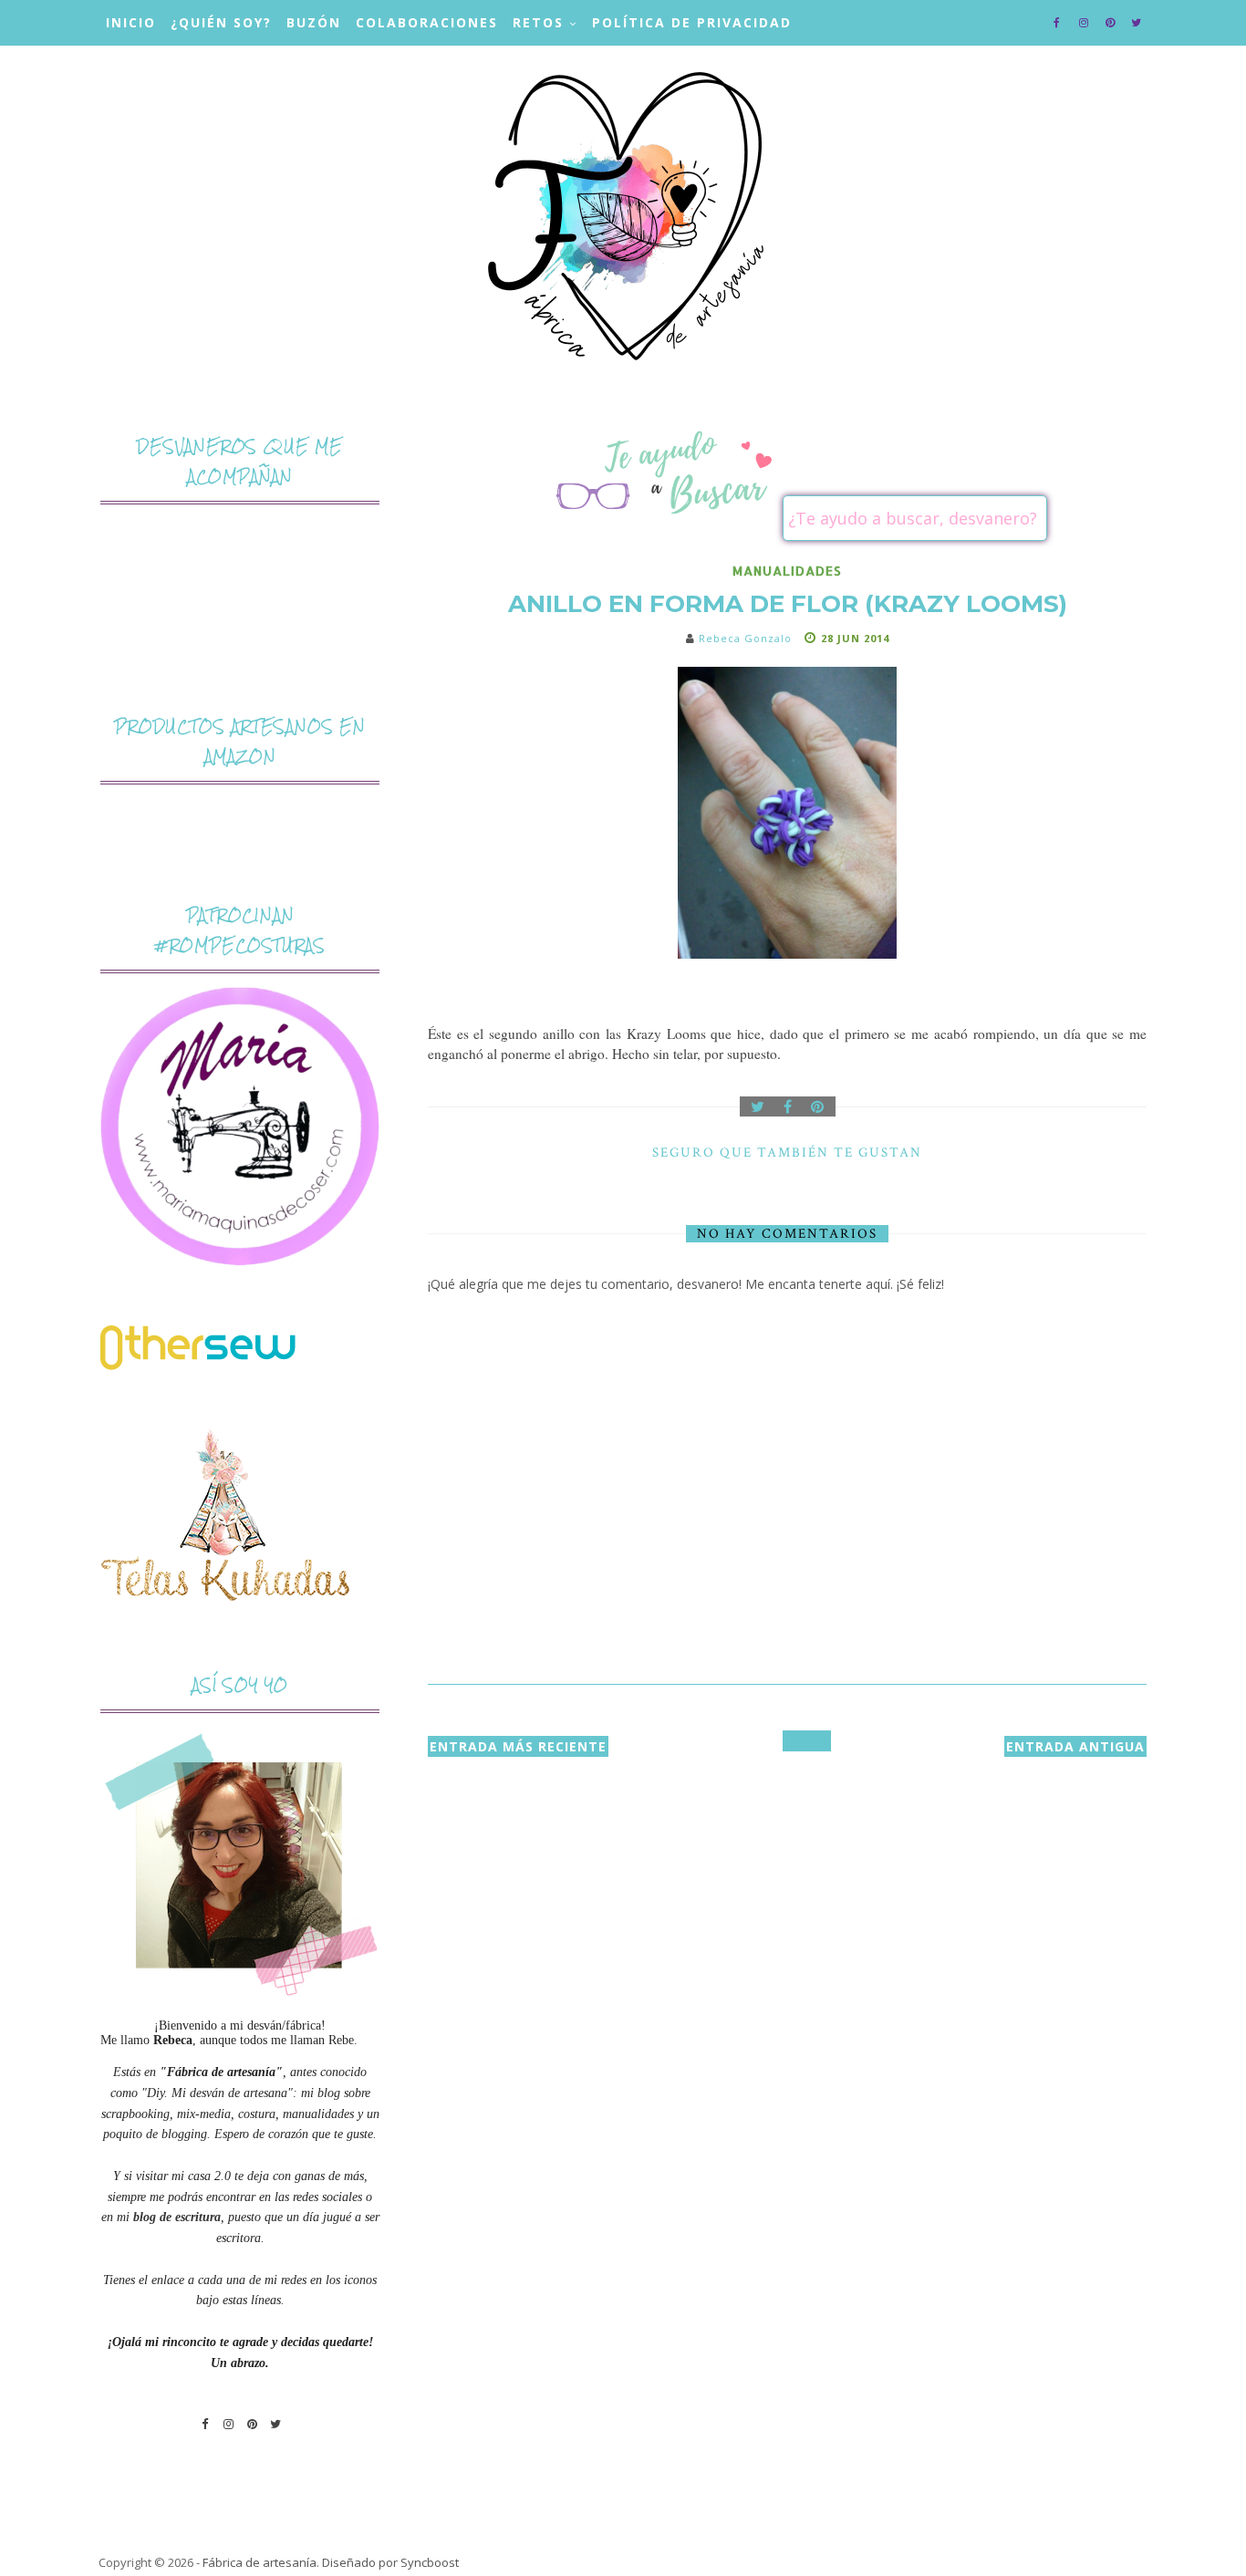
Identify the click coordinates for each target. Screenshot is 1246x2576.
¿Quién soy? (221, 22)
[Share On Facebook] (788, 1106)
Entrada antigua (1075, 1746)
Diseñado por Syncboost (390, 2562)
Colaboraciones (427, 22)
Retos (538, 22)
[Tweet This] (758, 1106)
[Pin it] (818, 1106)
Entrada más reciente (518, 1746)
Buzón (314, 22)
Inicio (131, 22)
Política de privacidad (692, 22)
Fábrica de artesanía (260, 2562)
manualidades (787, 571)
